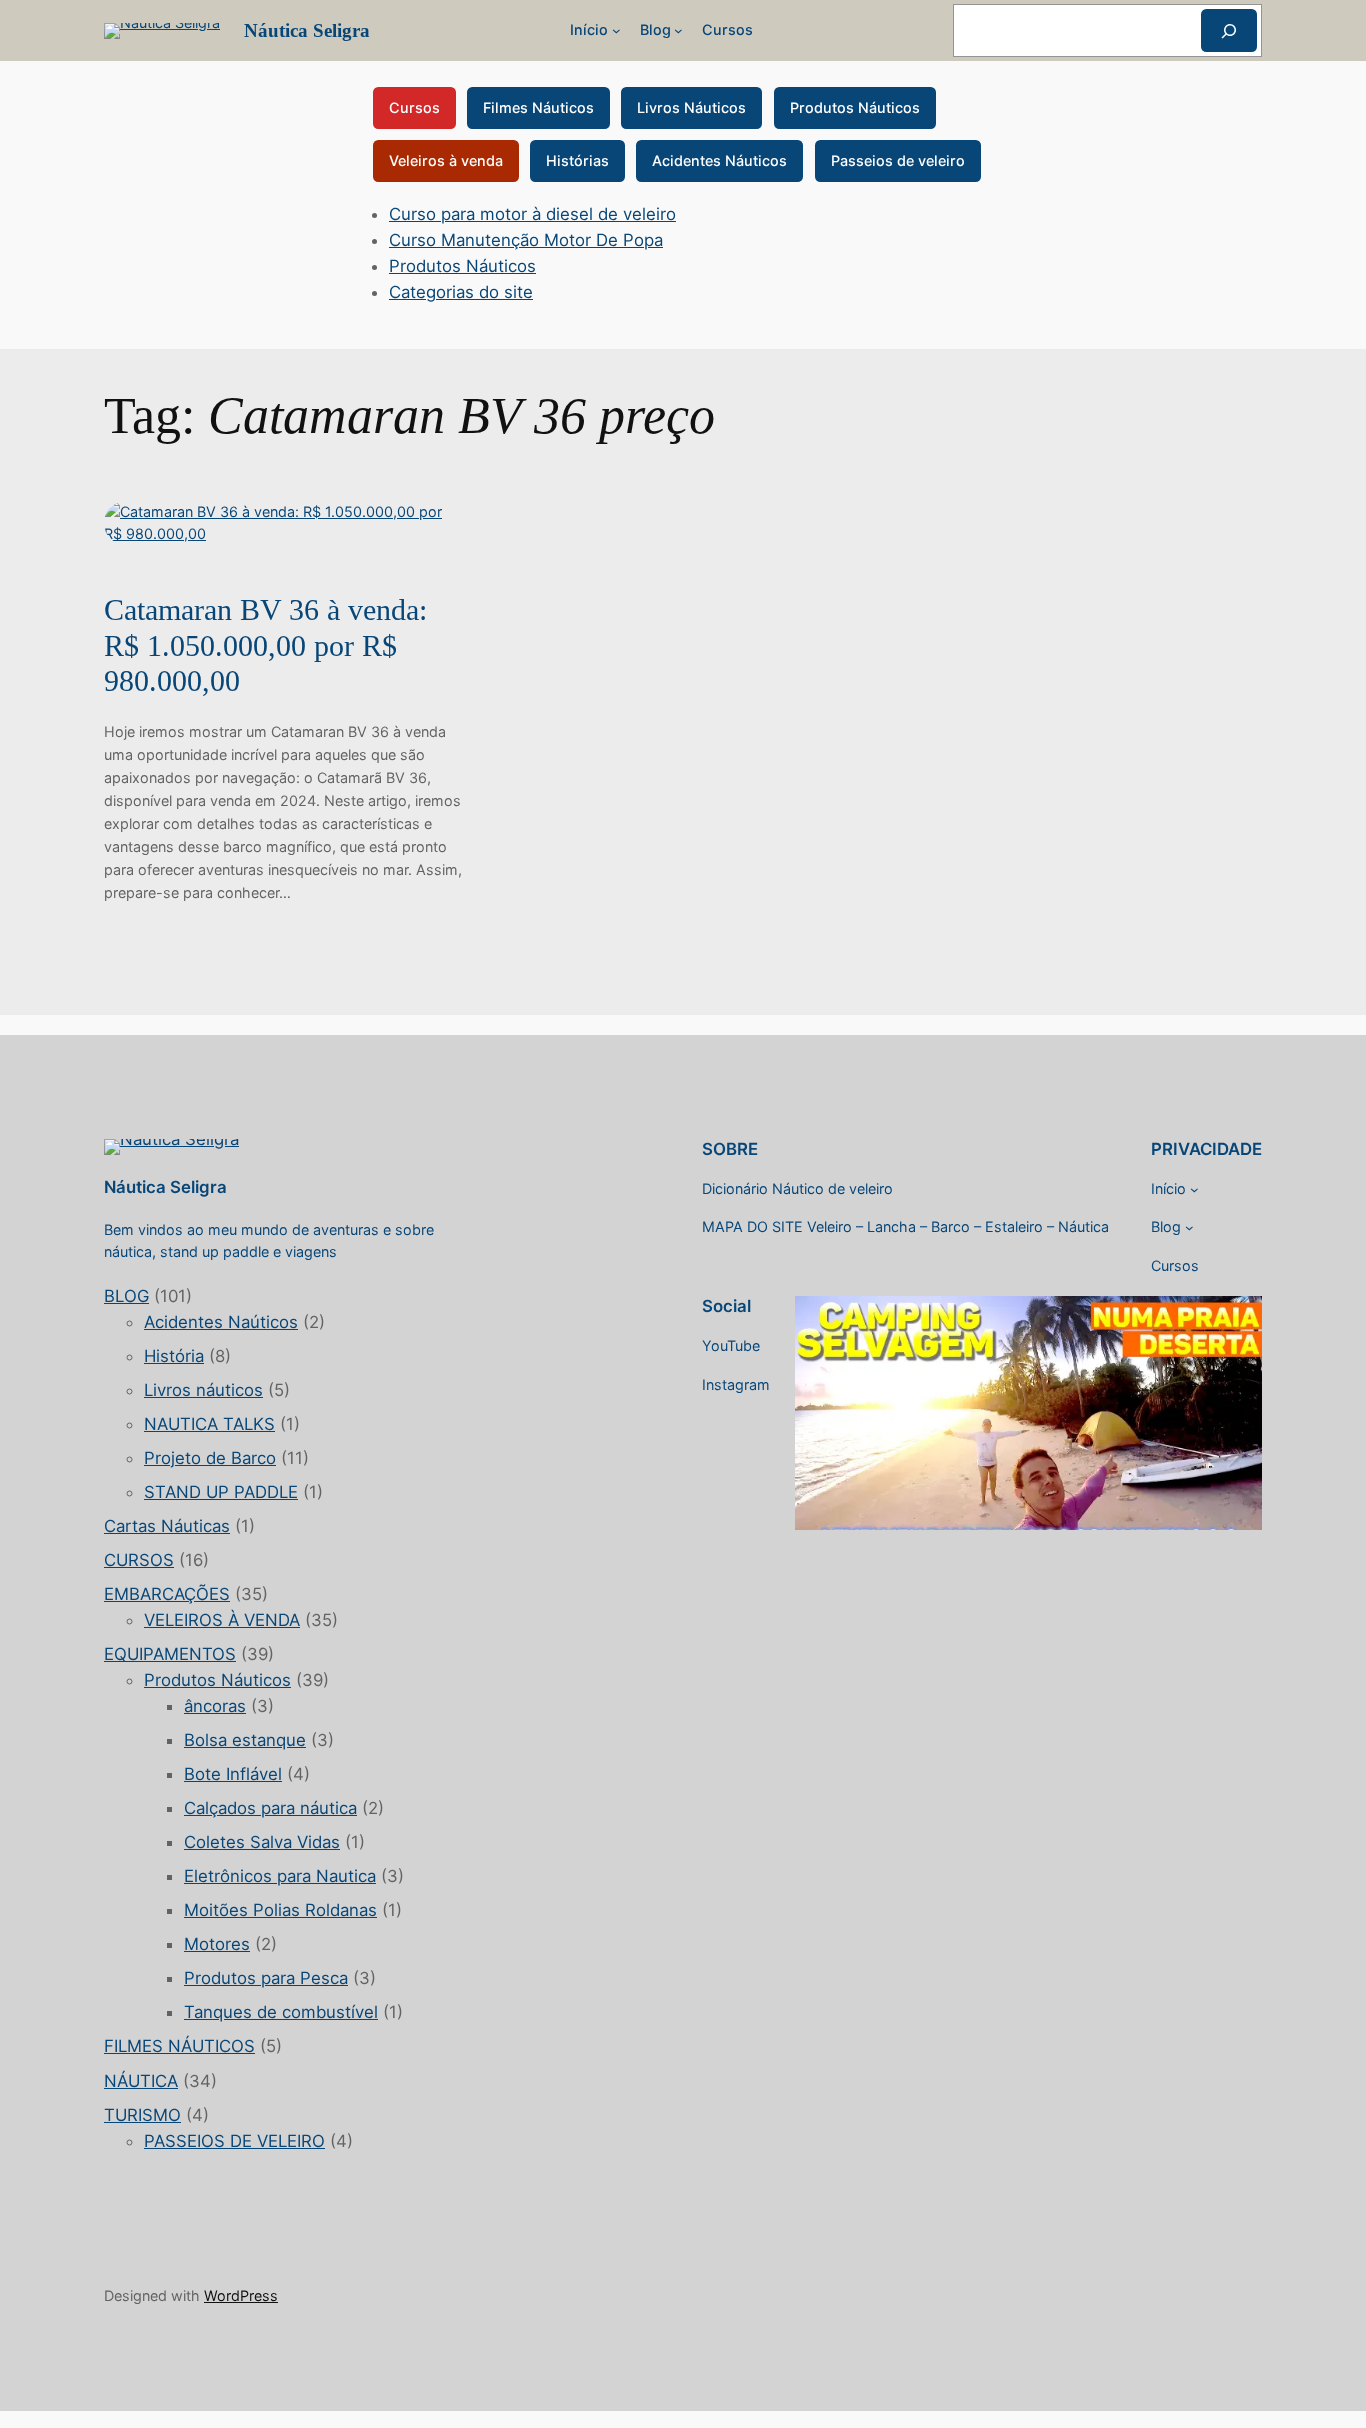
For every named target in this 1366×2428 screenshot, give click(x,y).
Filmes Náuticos (538, 107)
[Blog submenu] (678, 30)
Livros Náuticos (691, 107)
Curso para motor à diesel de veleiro (532, 214)
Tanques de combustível (281, 2012)
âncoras (215, 1706)
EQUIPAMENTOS (170, 1654)
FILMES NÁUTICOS (179, 2046)
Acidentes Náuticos (719, 160)
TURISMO (142, 2115)
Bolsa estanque (245, 1740)
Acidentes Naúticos (221, 1322)
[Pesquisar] (1229, 30)
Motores (217, 1944)
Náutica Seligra (307, 30)
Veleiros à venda (446, 160)
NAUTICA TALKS (209, 1424)
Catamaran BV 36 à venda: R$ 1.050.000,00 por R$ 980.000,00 (265, 645)
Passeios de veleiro (898, 160)
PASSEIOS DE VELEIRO (234, 2141)
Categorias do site (461, 292)
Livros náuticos (203, 1390)
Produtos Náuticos (855, 107)
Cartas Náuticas (167, 1526)
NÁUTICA (141, 2081)
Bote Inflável (233, 1774)
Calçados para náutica (270, 1808)
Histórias (577, 160)
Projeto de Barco (210, 1458)
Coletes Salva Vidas (262, 1842)
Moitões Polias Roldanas (280, 1910)
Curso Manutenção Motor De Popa (526, 240)
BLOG (126, 1296)
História (174, 1356)
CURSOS (139, 1560)
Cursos (414, 107)
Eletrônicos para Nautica (280, 1876)
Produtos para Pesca (266, 1978)
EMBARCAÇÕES (167, 1594)
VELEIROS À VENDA (222, 1620)
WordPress (241, 2295)
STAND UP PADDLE (221, 1492)
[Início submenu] (616, 30)
